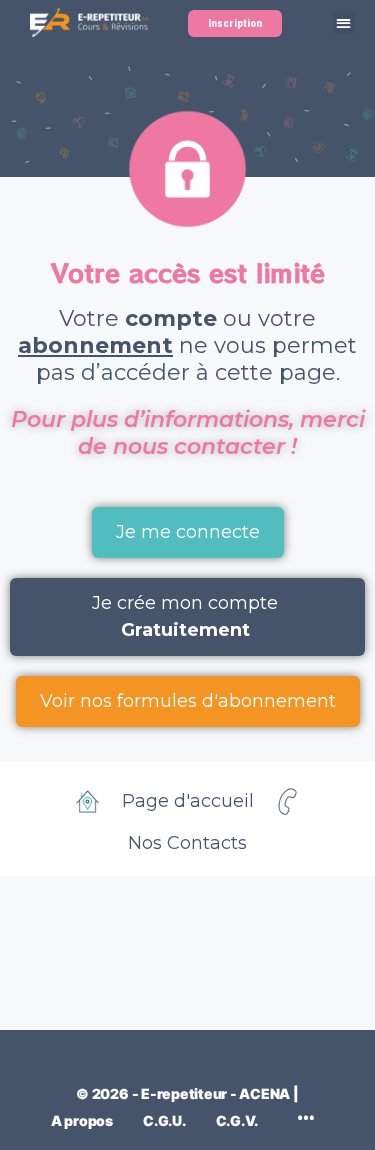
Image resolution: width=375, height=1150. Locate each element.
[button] (344, 22)
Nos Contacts (187, 843)
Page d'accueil (188, 801)
